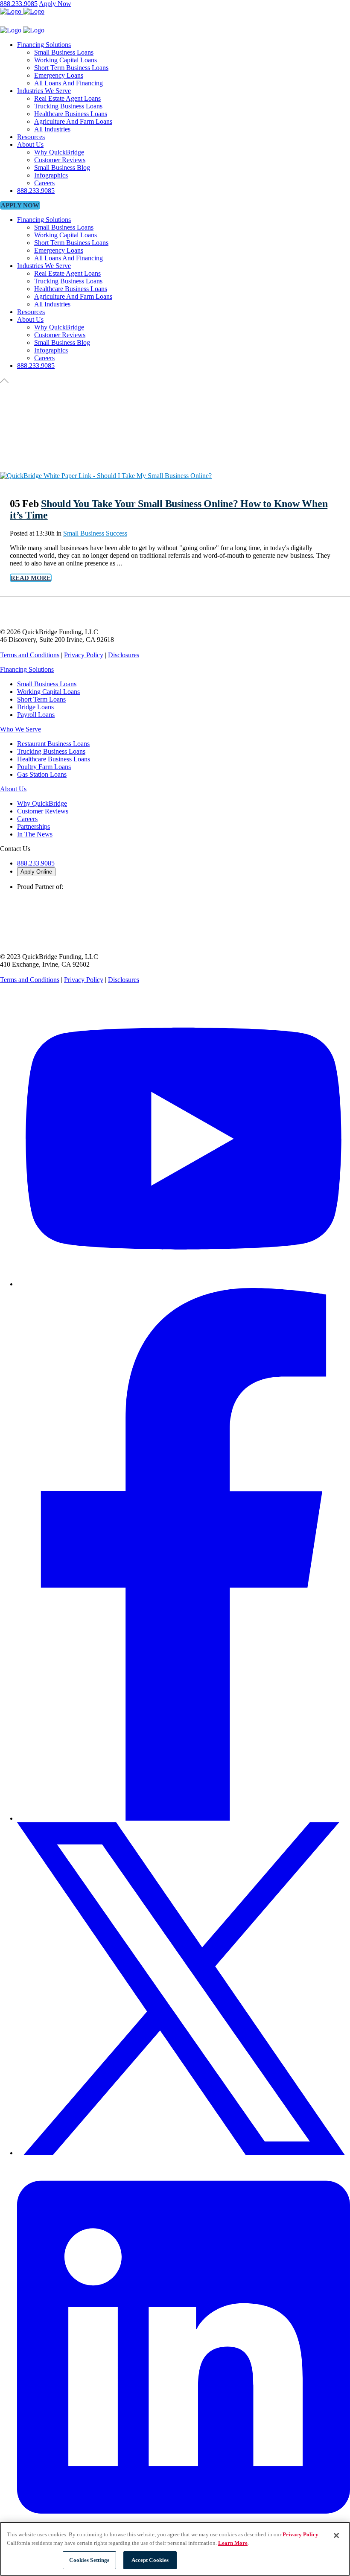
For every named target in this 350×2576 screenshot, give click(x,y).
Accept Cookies (150, 2560)
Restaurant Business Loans (53, 744)
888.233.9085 (19, 4)
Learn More (233, 2543)
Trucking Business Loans (51, 751)
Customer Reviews (43, 811)
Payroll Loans (36, 715)
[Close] (336, 2535)
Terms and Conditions (30, 655)
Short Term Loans (41, 699)
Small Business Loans (47, 684)
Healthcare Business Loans (54, 759)
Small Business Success (95, 533)
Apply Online (36, 872)
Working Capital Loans (48, 692)
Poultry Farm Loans (44, 767)
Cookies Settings (89, 2560)
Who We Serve (20, 729)
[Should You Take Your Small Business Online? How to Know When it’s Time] (106, 476)
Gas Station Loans (42, 774)
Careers (27, 819)
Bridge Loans (35, 707)
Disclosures (124, 655)
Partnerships (34, 826)
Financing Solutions (27, 669)
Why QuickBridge (42, 803)
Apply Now (55, 4)
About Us (13, 789)
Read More (31, 578)
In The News (35, 834)
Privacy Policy (84, 655)
